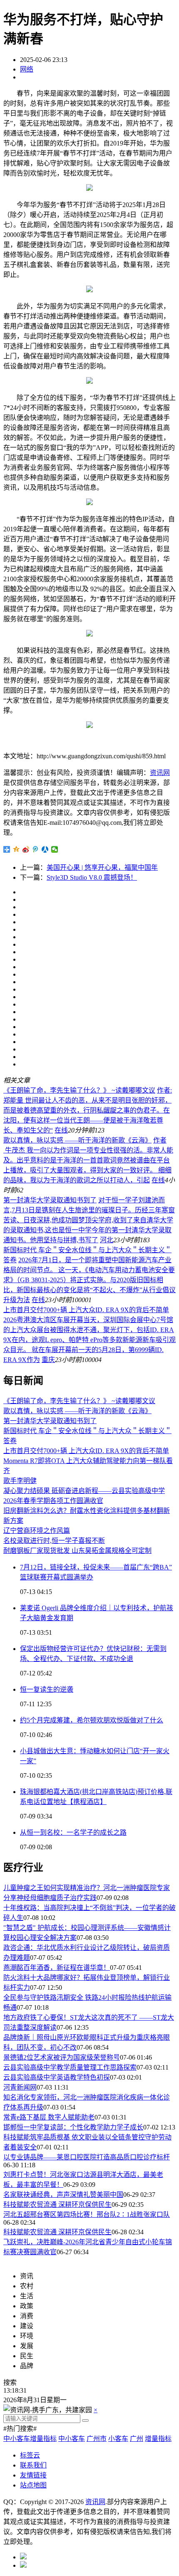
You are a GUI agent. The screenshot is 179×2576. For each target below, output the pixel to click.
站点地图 (33, 2485)
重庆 (48, 1360)
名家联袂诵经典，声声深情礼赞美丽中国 (63, 2195)
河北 (107, 1240)
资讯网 (160, 773)
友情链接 (33, 2475)
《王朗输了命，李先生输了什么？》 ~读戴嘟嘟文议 (79, 1090)
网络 (27, 69)
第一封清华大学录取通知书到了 (50, 1200)
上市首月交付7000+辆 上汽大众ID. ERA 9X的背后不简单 (86, 1310)
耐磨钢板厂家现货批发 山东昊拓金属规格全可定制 (77, 1551)
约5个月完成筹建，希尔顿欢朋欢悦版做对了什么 (92, 1720)
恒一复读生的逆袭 (47, 1689)
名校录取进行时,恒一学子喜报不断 (54, 1541)
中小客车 (72, 2439)
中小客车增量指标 (30, 2439)
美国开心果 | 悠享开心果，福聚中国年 (102, 867)
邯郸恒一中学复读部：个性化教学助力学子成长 (73, 2127)
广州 (137, 2439)
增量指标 (158, 2439)
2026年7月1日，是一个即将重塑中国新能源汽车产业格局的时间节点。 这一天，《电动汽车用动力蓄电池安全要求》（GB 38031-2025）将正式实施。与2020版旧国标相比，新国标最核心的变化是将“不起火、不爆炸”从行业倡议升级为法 (89, 1280)
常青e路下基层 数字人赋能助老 (49, 2117)
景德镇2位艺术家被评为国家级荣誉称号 (62, 2057)
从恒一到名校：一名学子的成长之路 (73, 1832)
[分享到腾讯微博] (36, 849)
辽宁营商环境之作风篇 (37, 1531)
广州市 (97, 2439)
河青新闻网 (20, 2087)
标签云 (30, 2455)
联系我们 (33, 2465)
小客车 (118, 2439)
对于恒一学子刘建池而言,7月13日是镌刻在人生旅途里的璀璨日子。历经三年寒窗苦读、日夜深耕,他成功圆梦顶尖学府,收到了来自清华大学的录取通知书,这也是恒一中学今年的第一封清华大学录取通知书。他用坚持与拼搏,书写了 (89, 1220)
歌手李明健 (20, 1481)
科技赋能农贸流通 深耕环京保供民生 (57, 2205)
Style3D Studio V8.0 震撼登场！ (92, 877)
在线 (61, 1130)
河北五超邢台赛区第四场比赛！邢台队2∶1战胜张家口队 (87, 2215)
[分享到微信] (55, 849)
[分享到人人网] (45, 849)
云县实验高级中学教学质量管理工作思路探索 (70, 2067)
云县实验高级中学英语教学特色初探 (57, 2077)
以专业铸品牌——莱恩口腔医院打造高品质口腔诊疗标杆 (87, 2157)
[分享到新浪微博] (26, 849)
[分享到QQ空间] (16, 849)
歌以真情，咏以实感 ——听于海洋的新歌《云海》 (77, 1140)
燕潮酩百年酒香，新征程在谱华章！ (57, 1968)
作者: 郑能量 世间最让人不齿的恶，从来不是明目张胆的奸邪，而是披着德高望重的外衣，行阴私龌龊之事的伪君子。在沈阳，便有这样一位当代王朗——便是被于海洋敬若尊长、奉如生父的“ (88, 1110)
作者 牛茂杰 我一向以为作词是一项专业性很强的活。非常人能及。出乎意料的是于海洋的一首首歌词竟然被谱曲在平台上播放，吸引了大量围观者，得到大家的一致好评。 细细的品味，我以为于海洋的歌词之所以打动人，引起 (88, 1160)
